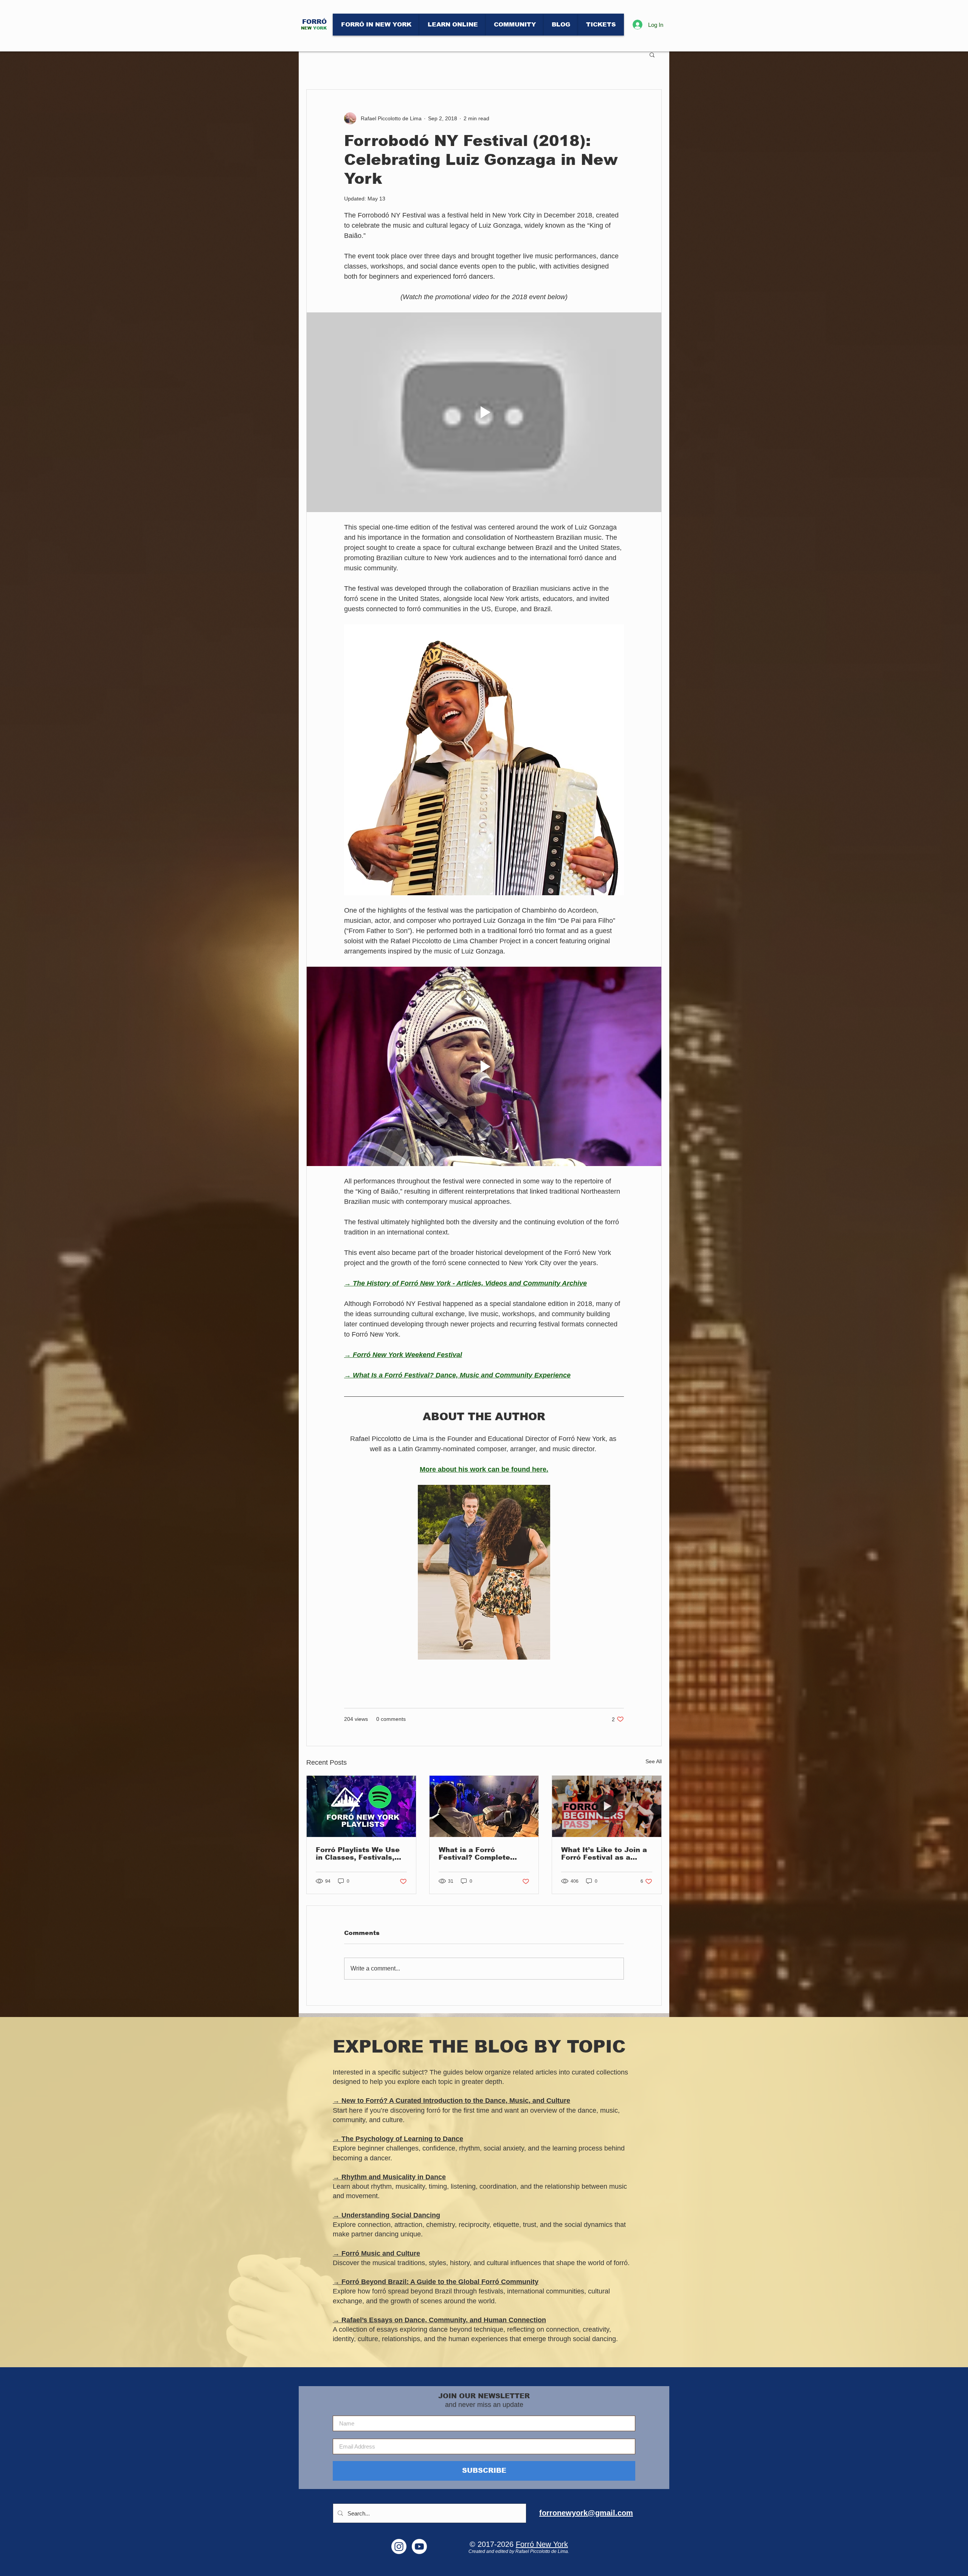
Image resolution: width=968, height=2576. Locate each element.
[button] (652, 54)
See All (654, 1761)
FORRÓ (314, 22)
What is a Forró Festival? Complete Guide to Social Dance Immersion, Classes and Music (483, 1854)
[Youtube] (419, 2546)
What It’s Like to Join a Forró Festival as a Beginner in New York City (604, 1854)
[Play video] (484, 412)
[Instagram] (399, 2546)
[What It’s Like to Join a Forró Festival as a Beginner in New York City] (607, 1806)
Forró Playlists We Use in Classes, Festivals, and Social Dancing (358, 1854)
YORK (320, 28)
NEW (306, 28)
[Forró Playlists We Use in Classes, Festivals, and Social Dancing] (361, 1806)
